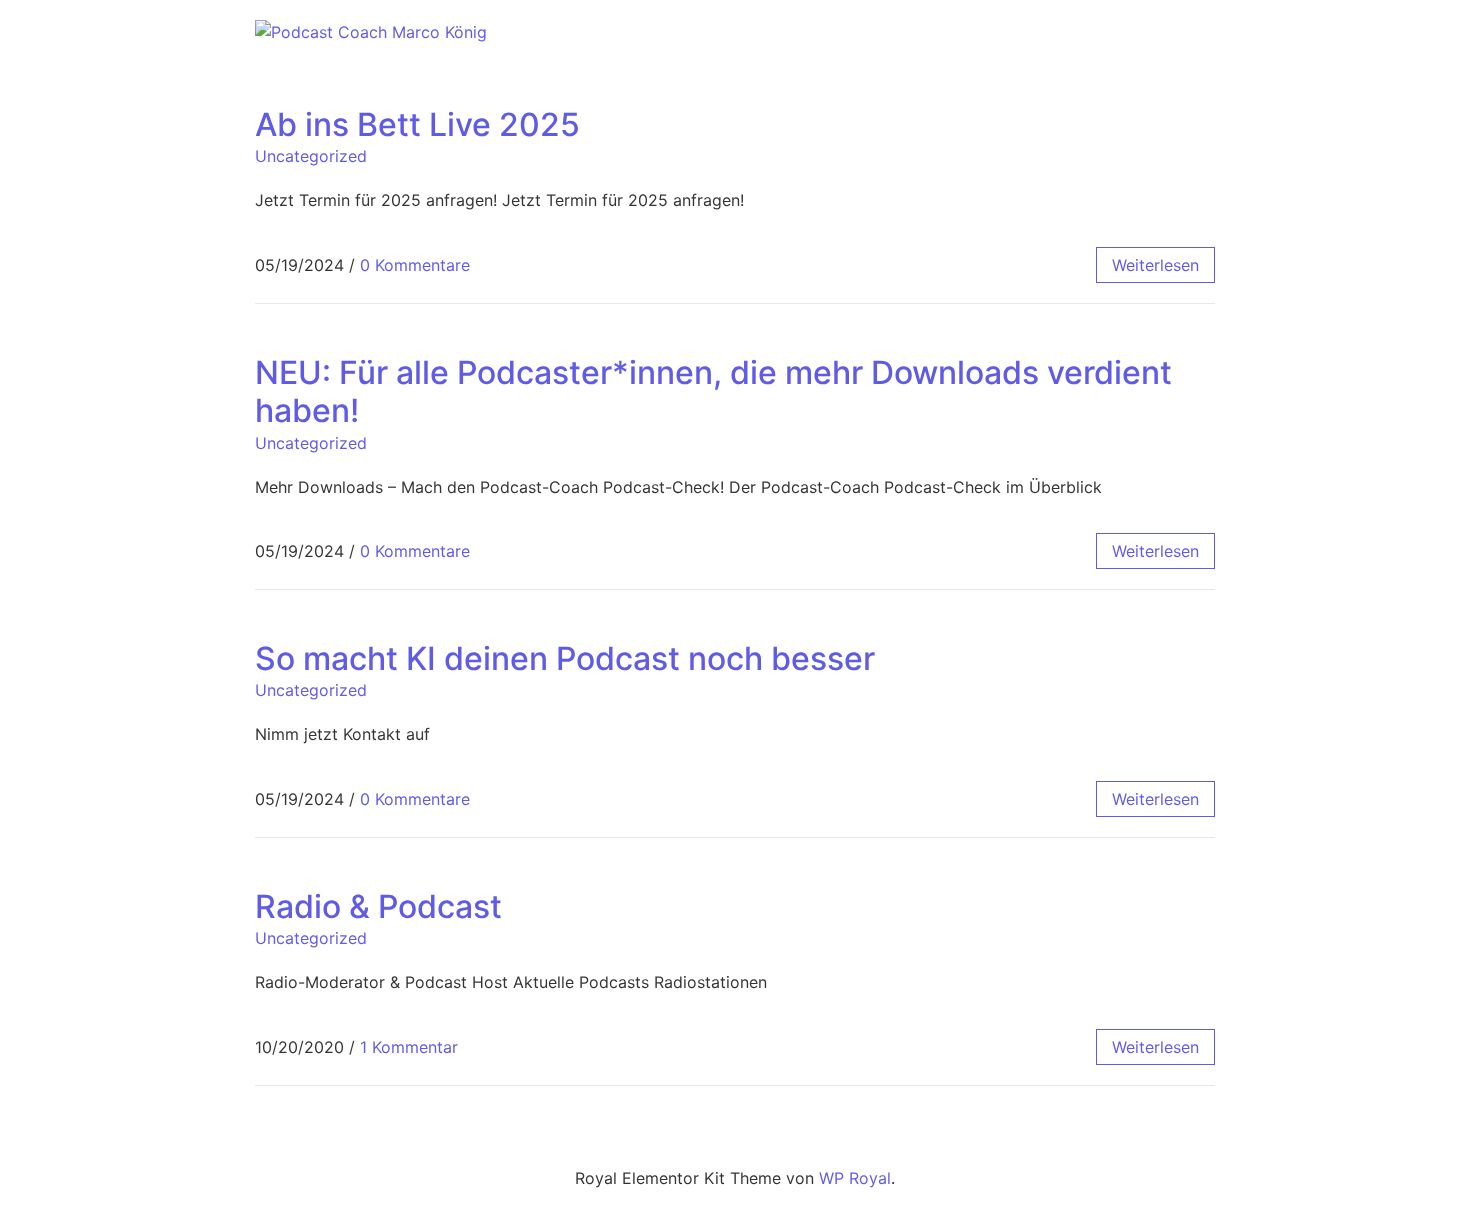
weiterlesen (1155, 265)
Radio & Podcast (378, 906)
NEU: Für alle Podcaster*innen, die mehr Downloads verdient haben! (713, 391)
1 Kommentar (409, 1047)
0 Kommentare (415, 265)
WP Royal (855, 1178)
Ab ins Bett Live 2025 (417, 124)
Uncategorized (311, 156)
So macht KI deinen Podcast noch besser (565, 658)
